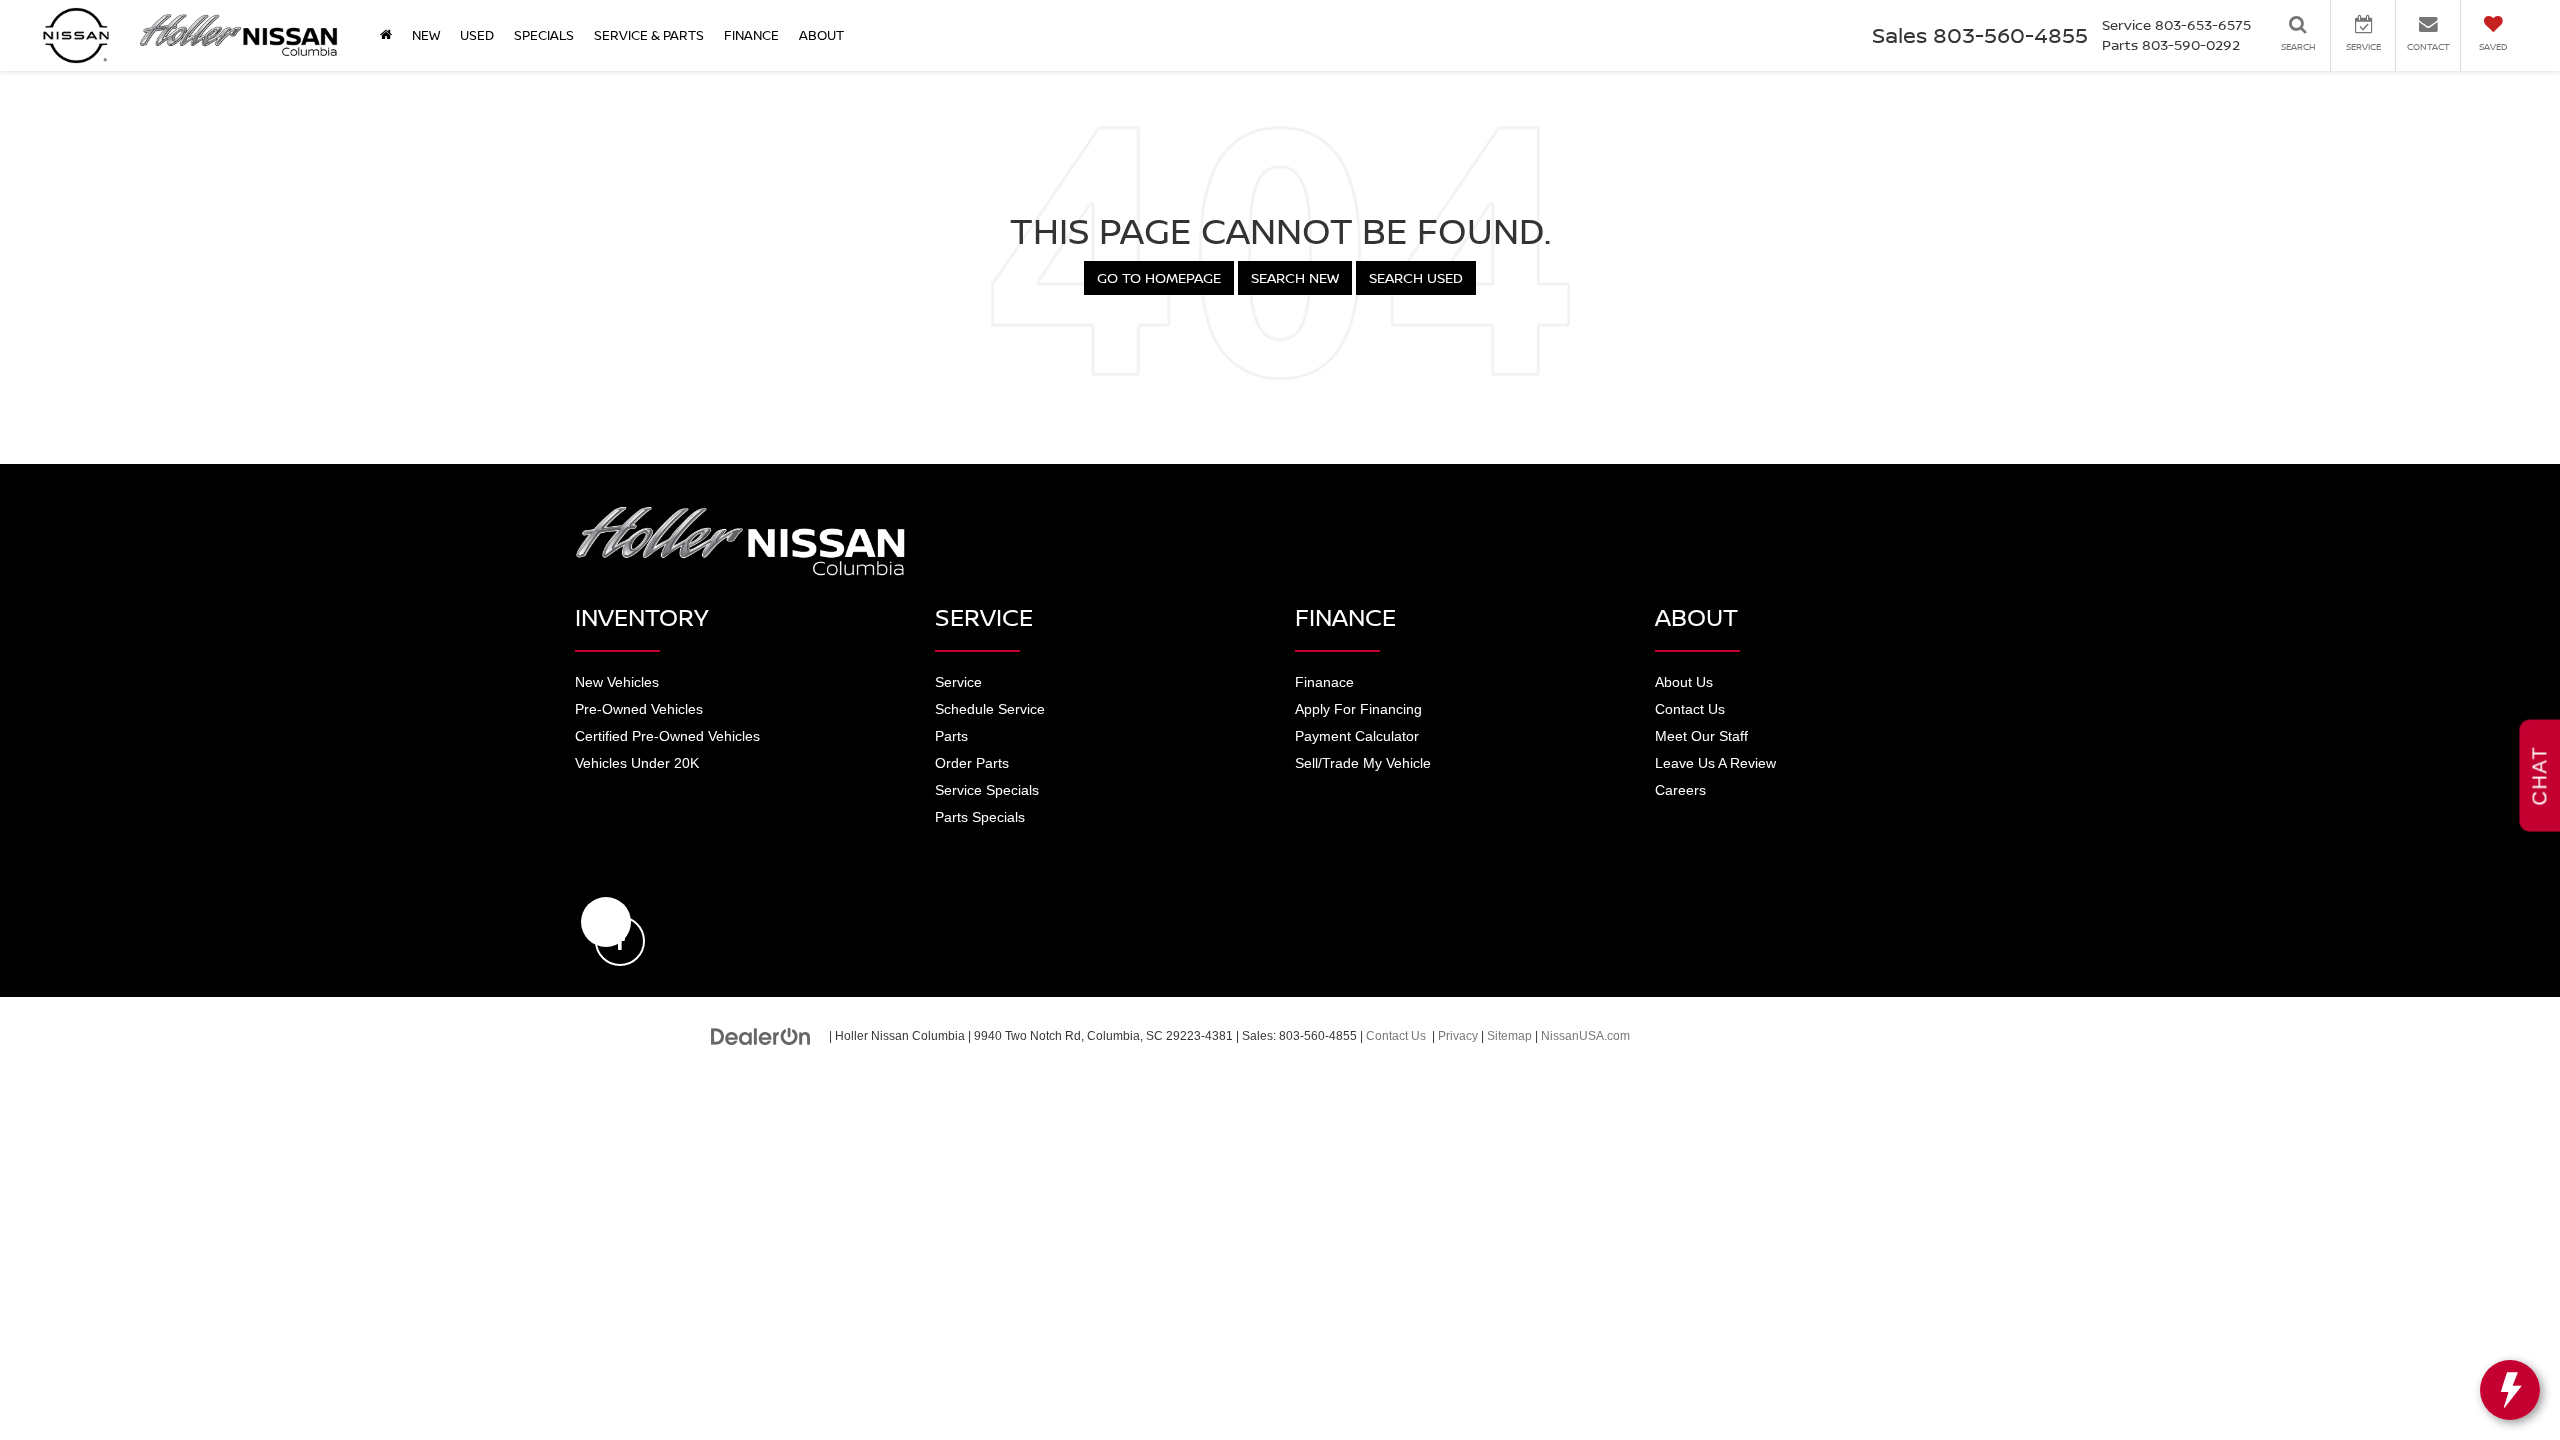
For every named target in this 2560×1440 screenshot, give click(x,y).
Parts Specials (980, 817)
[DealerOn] (761, 1035)
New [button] (426, 35)
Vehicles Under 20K (637, 763)
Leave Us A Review (1715, 763)
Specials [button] (544, 35)
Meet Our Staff (1701, 736)
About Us (1684, 682)
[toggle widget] (2510, 1390)
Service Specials (987, 790)
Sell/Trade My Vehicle (1363, 763)
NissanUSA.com (1585, 1036)
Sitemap (1509, 1036)
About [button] (821, 35)
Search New (1295, 277)
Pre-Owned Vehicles (639, 709)
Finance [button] (751, 35)
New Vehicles (617, 682)
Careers (1680, 790)
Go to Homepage (1159, 277)
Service (958, 682)
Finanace (1324, 682)
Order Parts (972, 763)
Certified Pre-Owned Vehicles (667, 736)
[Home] (386, 35)
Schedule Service (990, 709)
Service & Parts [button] (649, 35)
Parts (951, 736)
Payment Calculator (1357, 736)
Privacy (1458, 1036)
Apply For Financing (1358, 709)
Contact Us (1690, 709)
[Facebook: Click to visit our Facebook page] (606, 922)
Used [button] (477, 35)
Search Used (1416, 277)
